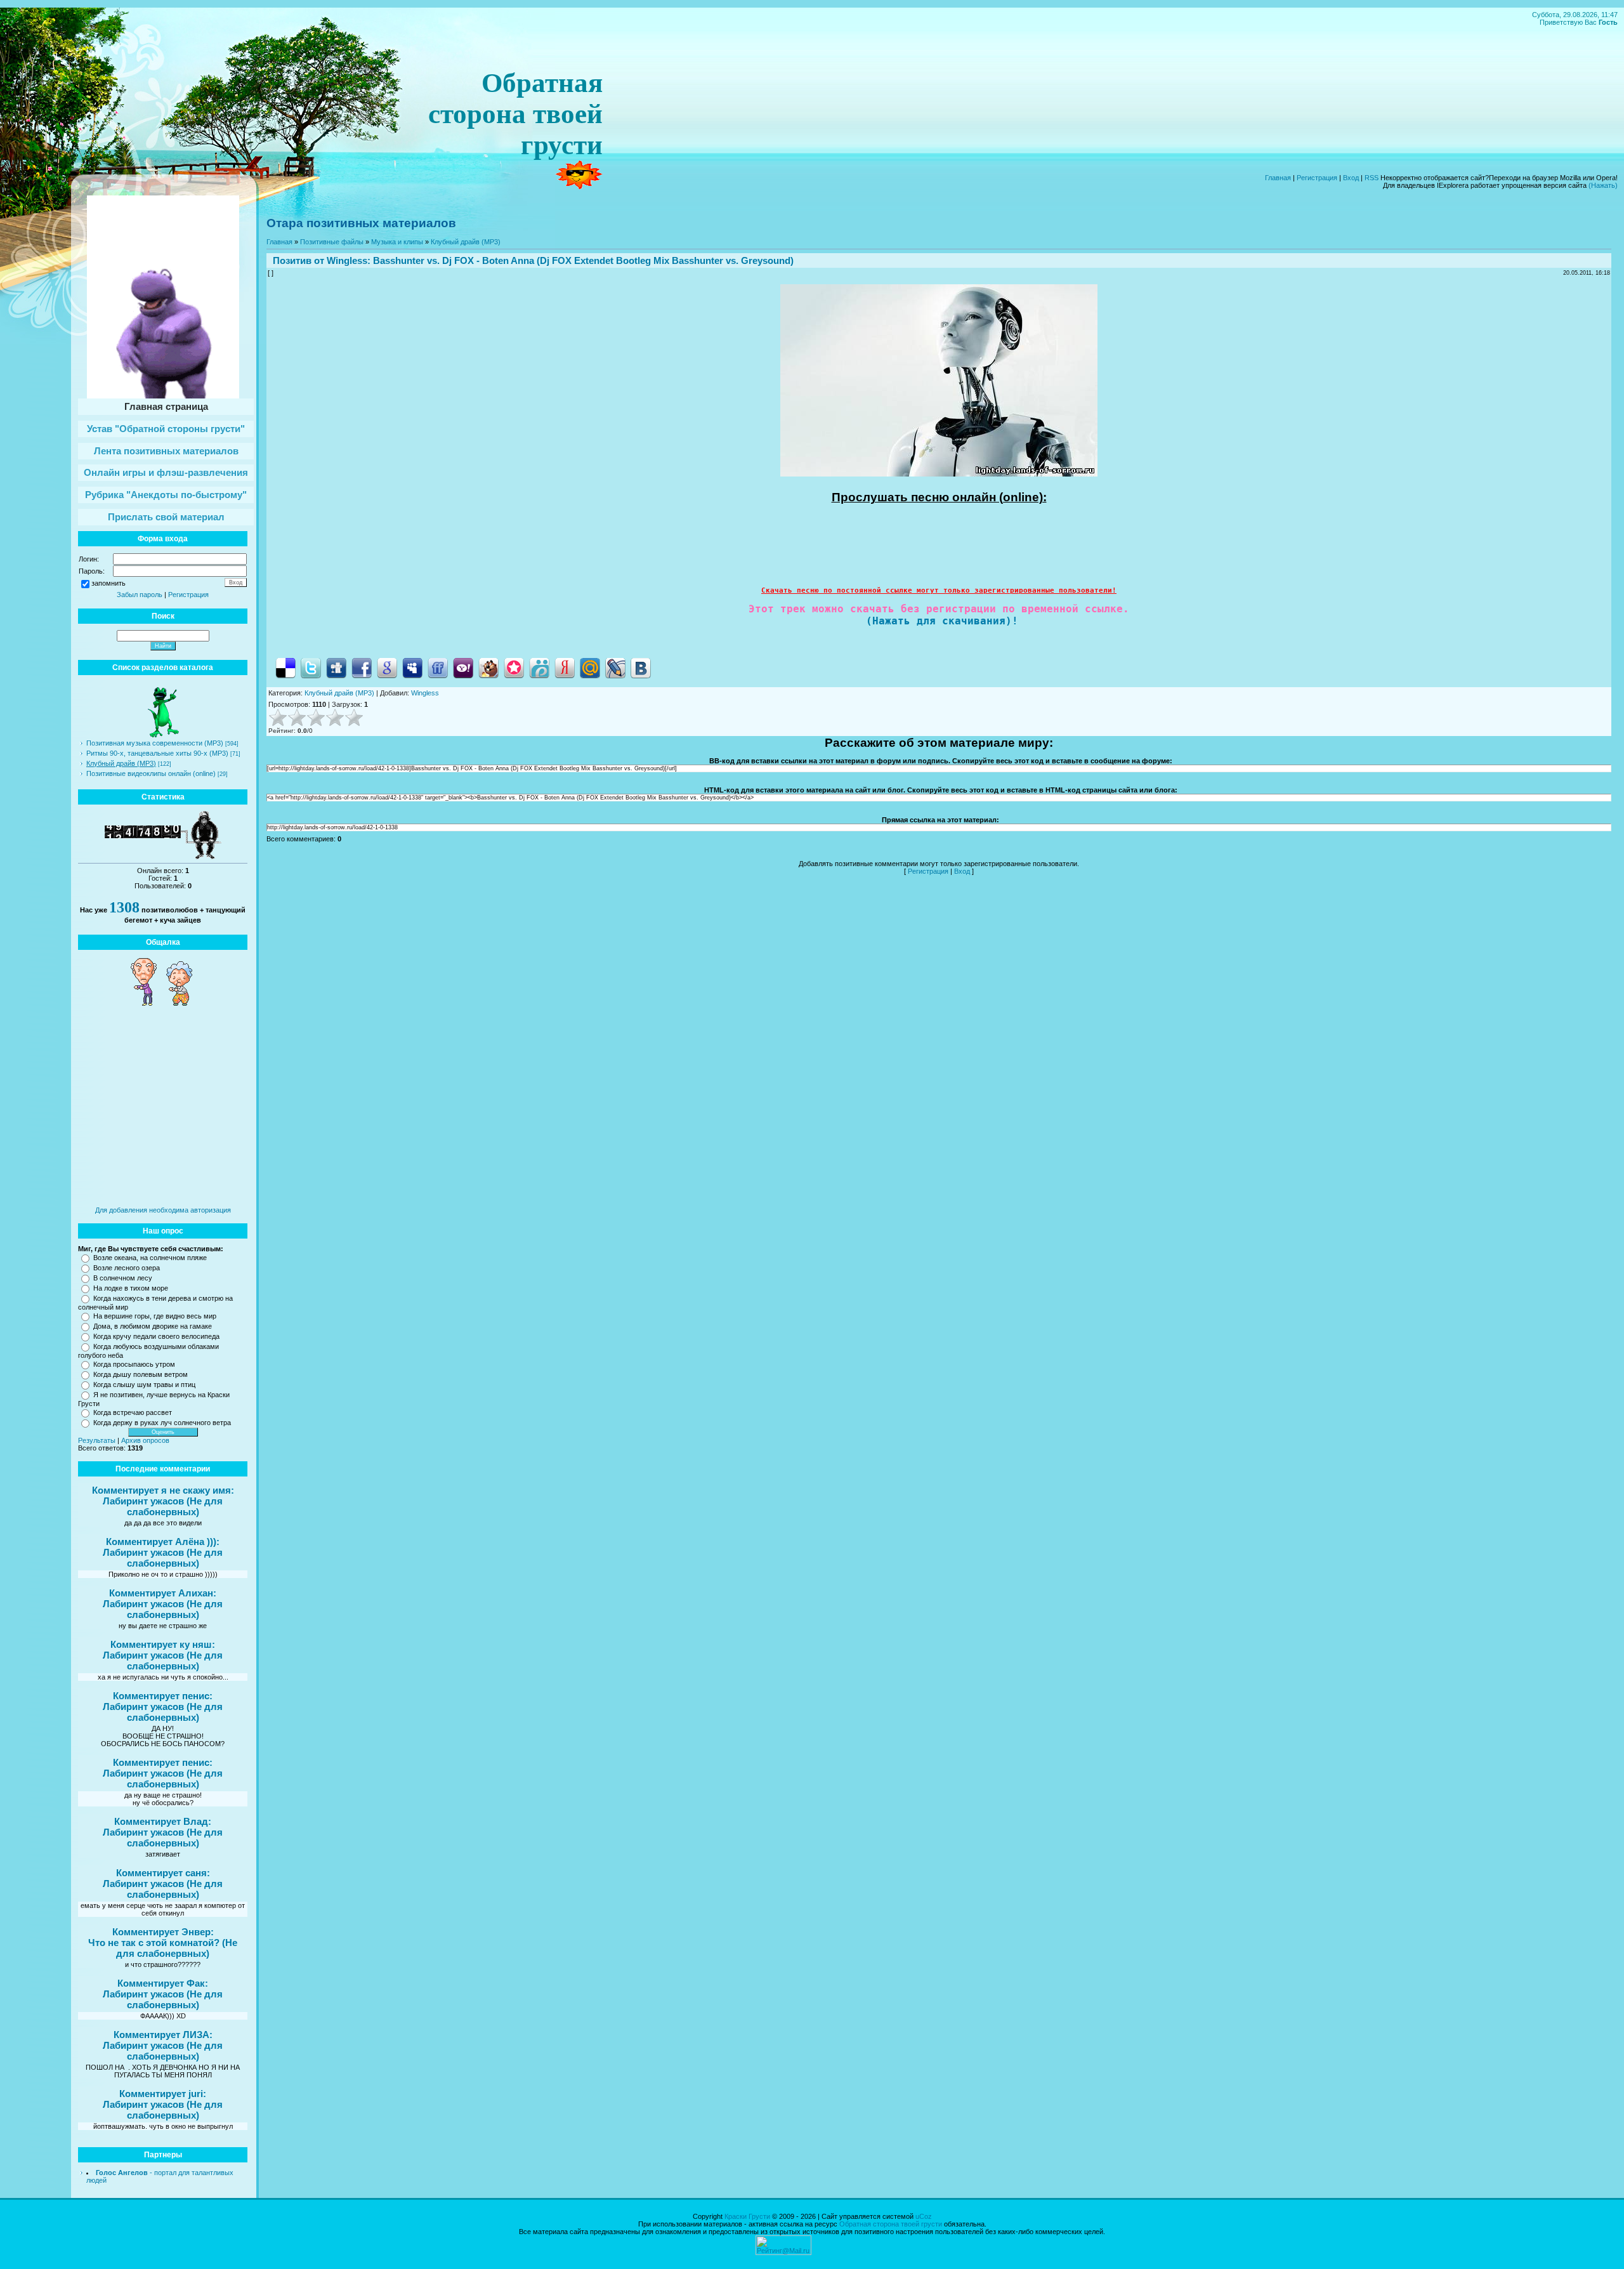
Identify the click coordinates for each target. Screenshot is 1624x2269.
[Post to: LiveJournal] (615, 668)
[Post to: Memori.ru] (514, 668)
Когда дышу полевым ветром (141, 1374)
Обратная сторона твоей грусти (891, 2224)
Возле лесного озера (127, 1268)
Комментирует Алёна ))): (163, 1542)
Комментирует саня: (163, 1873)
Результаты (97, 1440)
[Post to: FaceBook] (362, 668)
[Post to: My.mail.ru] (590, 668)
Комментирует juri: (163, 2094)
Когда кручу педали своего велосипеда (156, 1336)
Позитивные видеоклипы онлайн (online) (151, 773)
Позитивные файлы (332, 242)
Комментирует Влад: (163, 1821)
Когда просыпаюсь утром (134, 1364)
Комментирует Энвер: (163, 1932)
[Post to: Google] (387, 668)
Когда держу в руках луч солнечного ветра (162, 1423)
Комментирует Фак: (163, 1983)
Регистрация (1317, 178)
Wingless (347, 260)
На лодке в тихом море (131, 1288)
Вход (1351, 178)
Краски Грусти (747, 2216)
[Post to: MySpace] (412, 668)
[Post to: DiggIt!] (336, 668)
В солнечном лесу (123, 1278)
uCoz (924, 2216)
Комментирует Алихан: (163, 1593)
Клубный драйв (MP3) (121, 763)
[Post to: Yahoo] (463, 668)
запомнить (108, 583)
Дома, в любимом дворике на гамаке (153, 1326)
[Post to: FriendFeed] (438, 668)
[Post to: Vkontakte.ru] (641, 668)
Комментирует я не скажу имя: (163, 1490)
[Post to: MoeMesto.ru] (539, 668)
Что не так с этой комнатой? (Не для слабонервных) (163, 1948)
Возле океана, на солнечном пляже (150, 1258)
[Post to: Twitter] (311, 668)
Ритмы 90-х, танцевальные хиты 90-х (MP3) (157, 753)
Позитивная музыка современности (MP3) (155, 743)
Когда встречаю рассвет (133, 1412)
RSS (1372, 178)
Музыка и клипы (397, 242)
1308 (124, 907)
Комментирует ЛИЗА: (163, 2035)
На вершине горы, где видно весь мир (155, 1316)
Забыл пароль (140, 595)
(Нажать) (1603, 185)
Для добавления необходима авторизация (163, 1210)
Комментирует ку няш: (163, 1644)
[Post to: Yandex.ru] (565, 668)
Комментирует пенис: (163, 1696)
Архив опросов (145, 1440)
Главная (1278, 178)
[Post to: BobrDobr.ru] (488, 668)
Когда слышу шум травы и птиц (144, 1384)
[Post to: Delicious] (285, 668)
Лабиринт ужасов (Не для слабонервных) (163, 1506)
